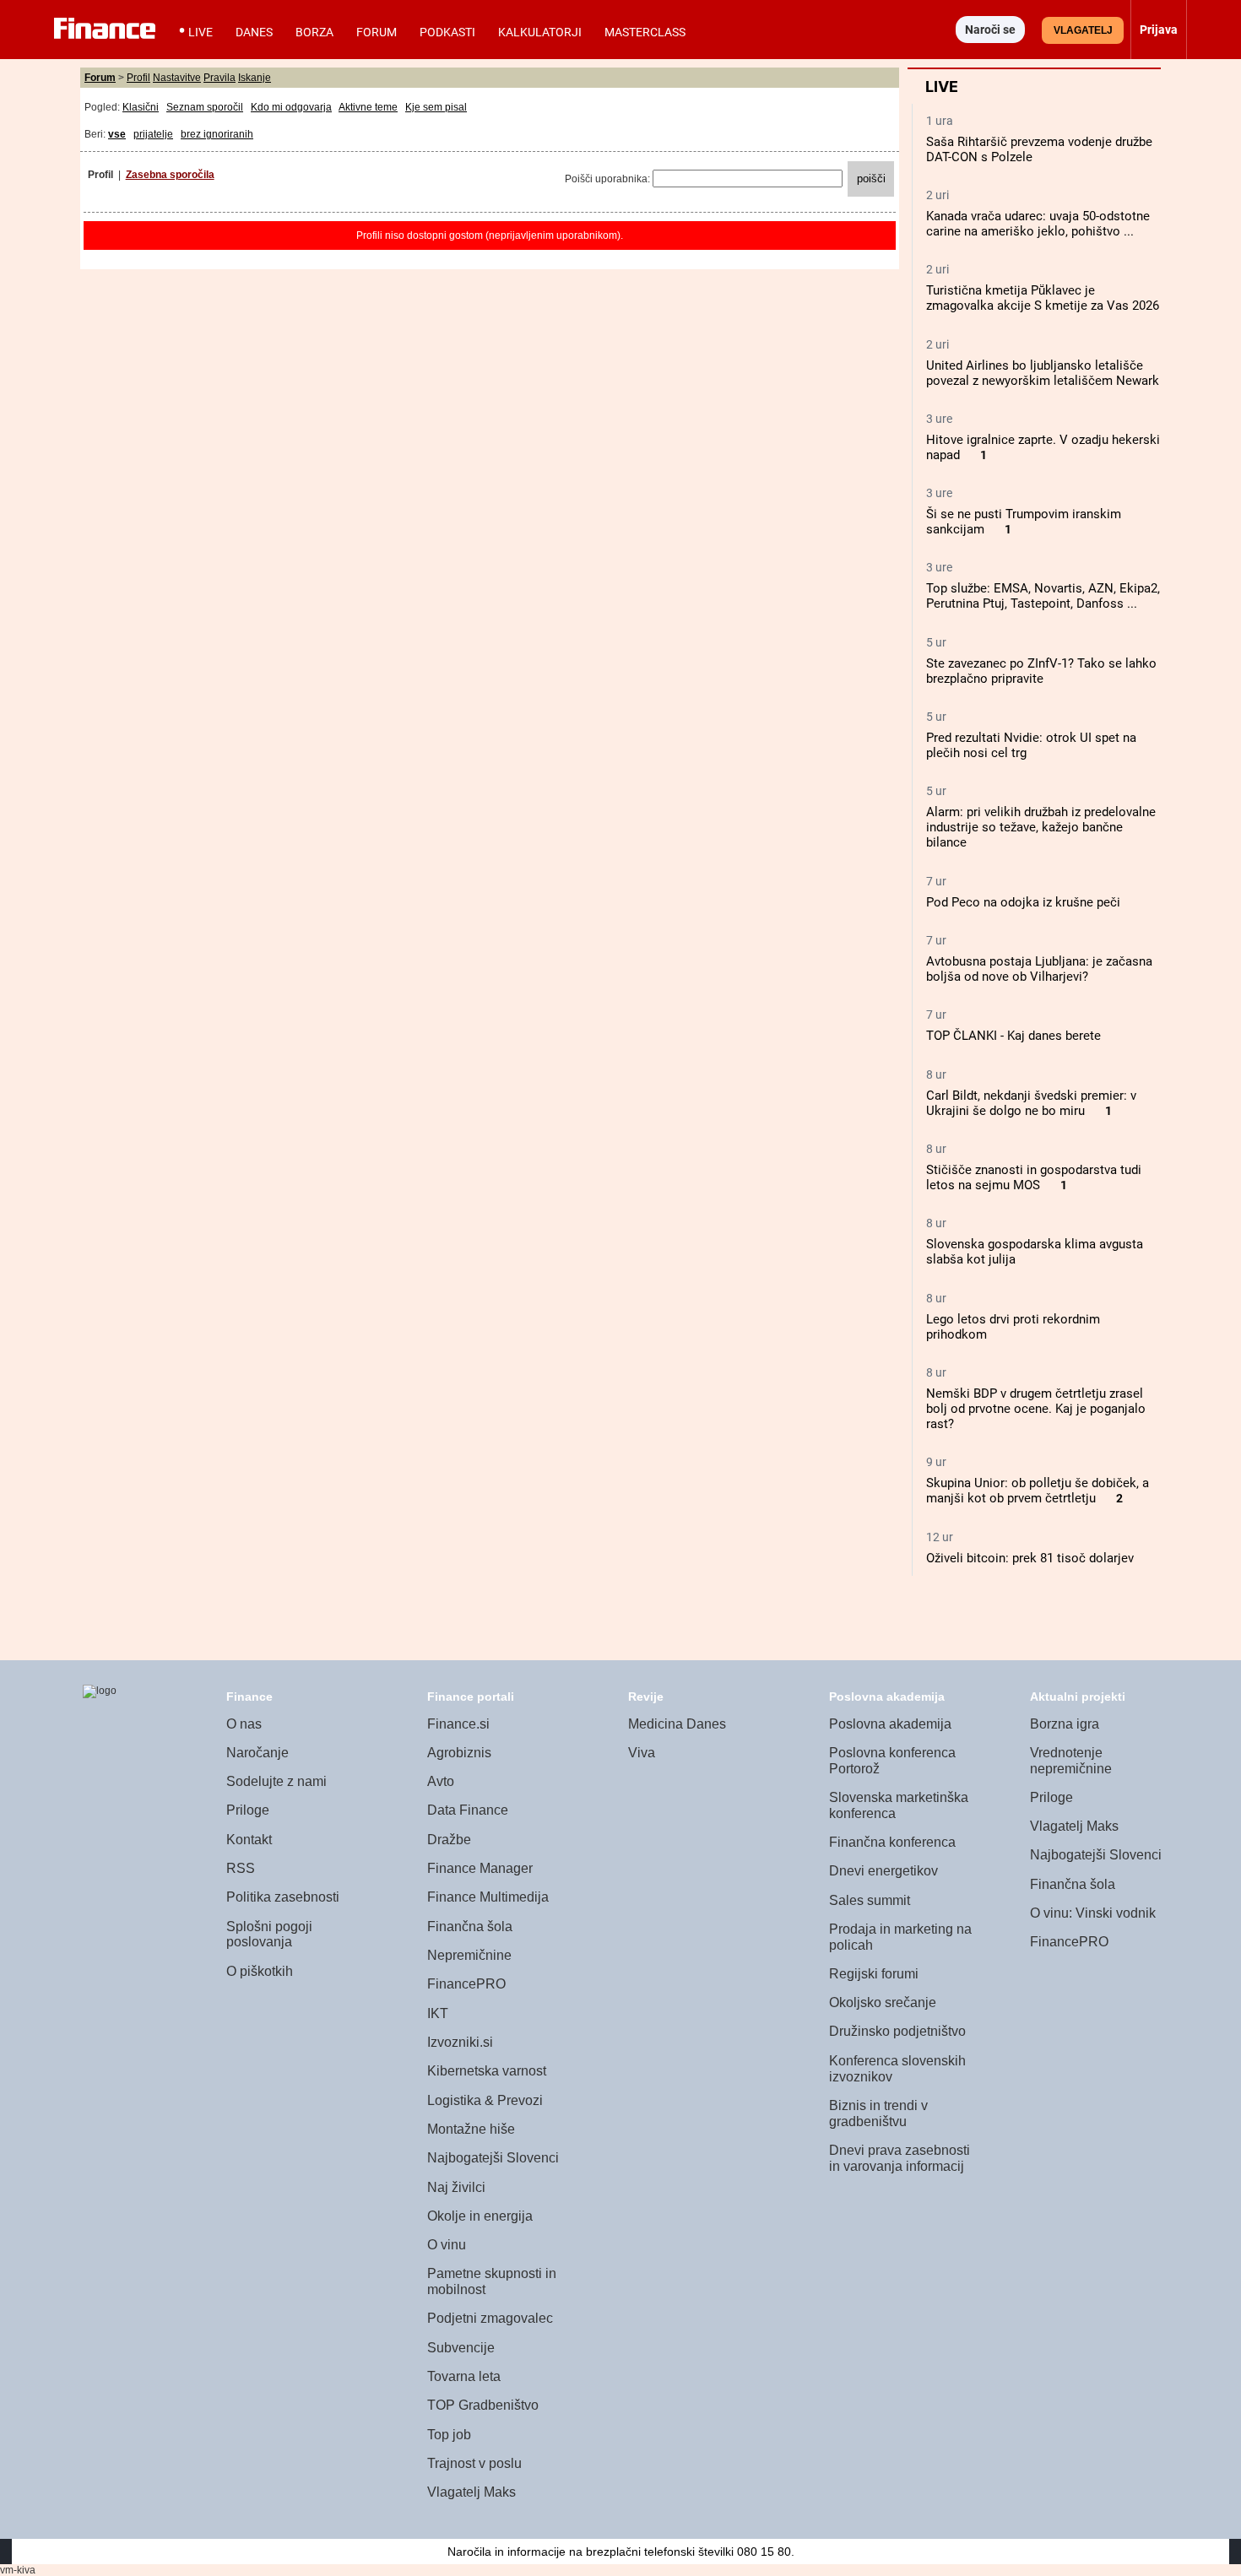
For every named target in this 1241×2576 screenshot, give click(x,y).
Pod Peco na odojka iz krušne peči (1023, 902)
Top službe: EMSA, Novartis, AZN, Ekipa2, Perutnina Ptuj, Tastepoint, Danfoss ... (1043, 596)
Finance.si (458, 1724)
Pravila (219, 78)
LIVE (201, 32)
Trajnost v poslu (474, 2463)
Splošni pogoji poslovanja (269, 1935)
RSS (241, 1868)
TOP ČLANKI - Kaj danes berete (1013, 1036)
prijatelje (153, 134)
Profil (138, 78)
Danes (254, 32)
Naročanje (257, 1753)
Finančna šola (470, 1927)
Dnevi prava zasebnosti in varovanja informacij (900, 2158)
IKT (438, 2013)
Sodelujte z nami (276, 1781)
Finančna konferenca (892, 1842)
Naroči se (990, 30)
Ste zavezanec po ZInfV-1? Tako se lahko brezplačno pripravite (1041, 671)
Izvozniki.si (460, 2042)
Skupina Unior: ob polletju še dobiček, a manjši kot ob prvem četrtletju (1038, 1491)
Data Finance (468, 1810)
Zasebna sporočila (170, 175)
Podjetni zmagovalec (490, 2318)
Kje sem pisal (436, 107)
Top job (449, 2435)
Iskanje (255, 78)
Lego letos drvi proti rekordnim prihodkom (1013, 1327)
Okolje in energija (480, 2216)
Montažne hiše (471, 2129)
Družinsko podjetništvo (897, 2031)
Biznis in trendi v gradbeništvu (878, 2113)
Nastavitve (177, 78)
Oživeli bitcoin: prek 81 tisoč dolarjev (1030, 1558)
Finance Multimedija (488, 1897)
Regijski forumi (874, 1974)
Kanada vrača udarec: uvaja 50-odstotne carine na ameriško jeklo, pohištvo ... (1038, 224)
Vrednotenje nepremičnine (1071, 1761)
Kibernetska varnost (487, 2071)
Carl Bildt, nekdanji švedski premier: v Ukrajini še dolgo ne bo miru (1031, 1103)
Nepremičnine (469, 1955)
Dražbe (449, 1840)
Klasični (141, 107)
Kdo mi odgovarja (291, 107)
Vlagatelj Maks (471, 2492)
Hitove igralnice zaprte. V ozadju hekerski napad (1043, 447)
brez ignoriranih (217, 134)
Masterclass (645, 32)
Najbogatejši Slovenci (493, 2158)
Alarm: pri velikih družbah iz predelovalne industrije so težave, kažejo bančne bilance (1041, 827)
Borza (314, 32)
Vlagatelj (1083, 30)
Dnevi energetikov (883, 1871)
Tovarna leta (464, 2376)
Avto (441, 1781)
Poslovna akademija (890, 1724)
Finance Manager (480, 1868)
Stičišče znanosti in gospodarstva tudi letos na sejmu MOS (1034, 1177)
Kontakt (249, 1840)
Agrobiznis (459, 1753)
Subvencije (461, 2348)
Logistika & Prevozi (485, 2100)
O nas (244, 1724)
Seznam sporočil (205, 107)
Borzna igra (1065, 1724)
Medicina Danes (677, 1724)
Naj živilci (456, 2187)
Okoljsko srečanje (883, 2002)
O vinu (447, 2245)
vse (117, 134)
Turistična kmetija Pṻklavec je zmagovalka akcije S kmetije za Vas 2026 (1043, 298)
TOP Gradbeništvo (483, 2405)
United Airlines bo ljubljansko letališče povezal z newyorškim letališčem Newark (1043, 373)
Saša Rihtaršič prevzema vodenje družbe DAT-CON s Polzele (1039, 149)
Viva (642, 1753)
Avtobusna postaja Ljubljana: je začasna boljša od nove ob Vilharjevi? (1039, 969)
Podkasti (447, 32)
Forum (377, 32)
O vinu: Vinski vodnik (1093, 1913)
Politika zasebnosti (283, 1897)
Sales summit (870, 1900)
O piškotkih (260, 1971)
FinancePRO (466, 1984)
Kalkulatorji (540, 32)
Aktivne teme (368, 107)
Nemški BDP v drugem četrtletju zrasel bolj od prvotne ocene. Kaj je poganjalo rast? (1036, 1409)
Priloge (248, 1810)
